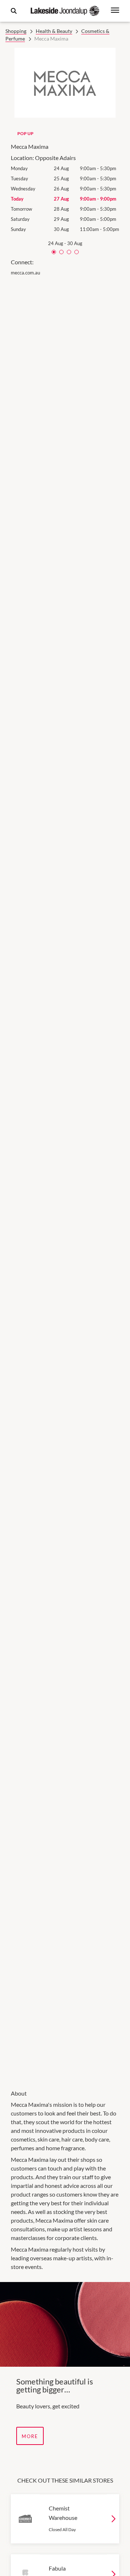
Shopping (16, 31)
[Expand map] (65, 1178)
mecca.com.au (25, 273)
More (30, 2436)
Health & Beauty (54, 31)
